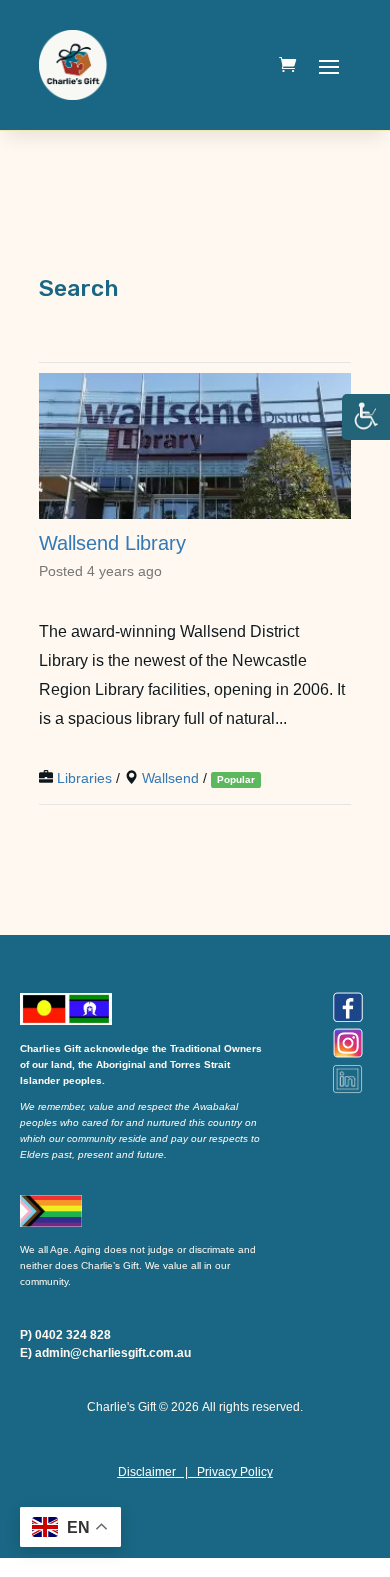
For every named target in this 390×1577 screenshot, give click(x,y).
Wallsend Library (112, 543)
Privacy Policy (235, 1472)
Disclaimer (147, 1472)
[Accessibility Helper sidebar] (366, 418)
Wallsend (170, 778)
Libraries (84, 778)
